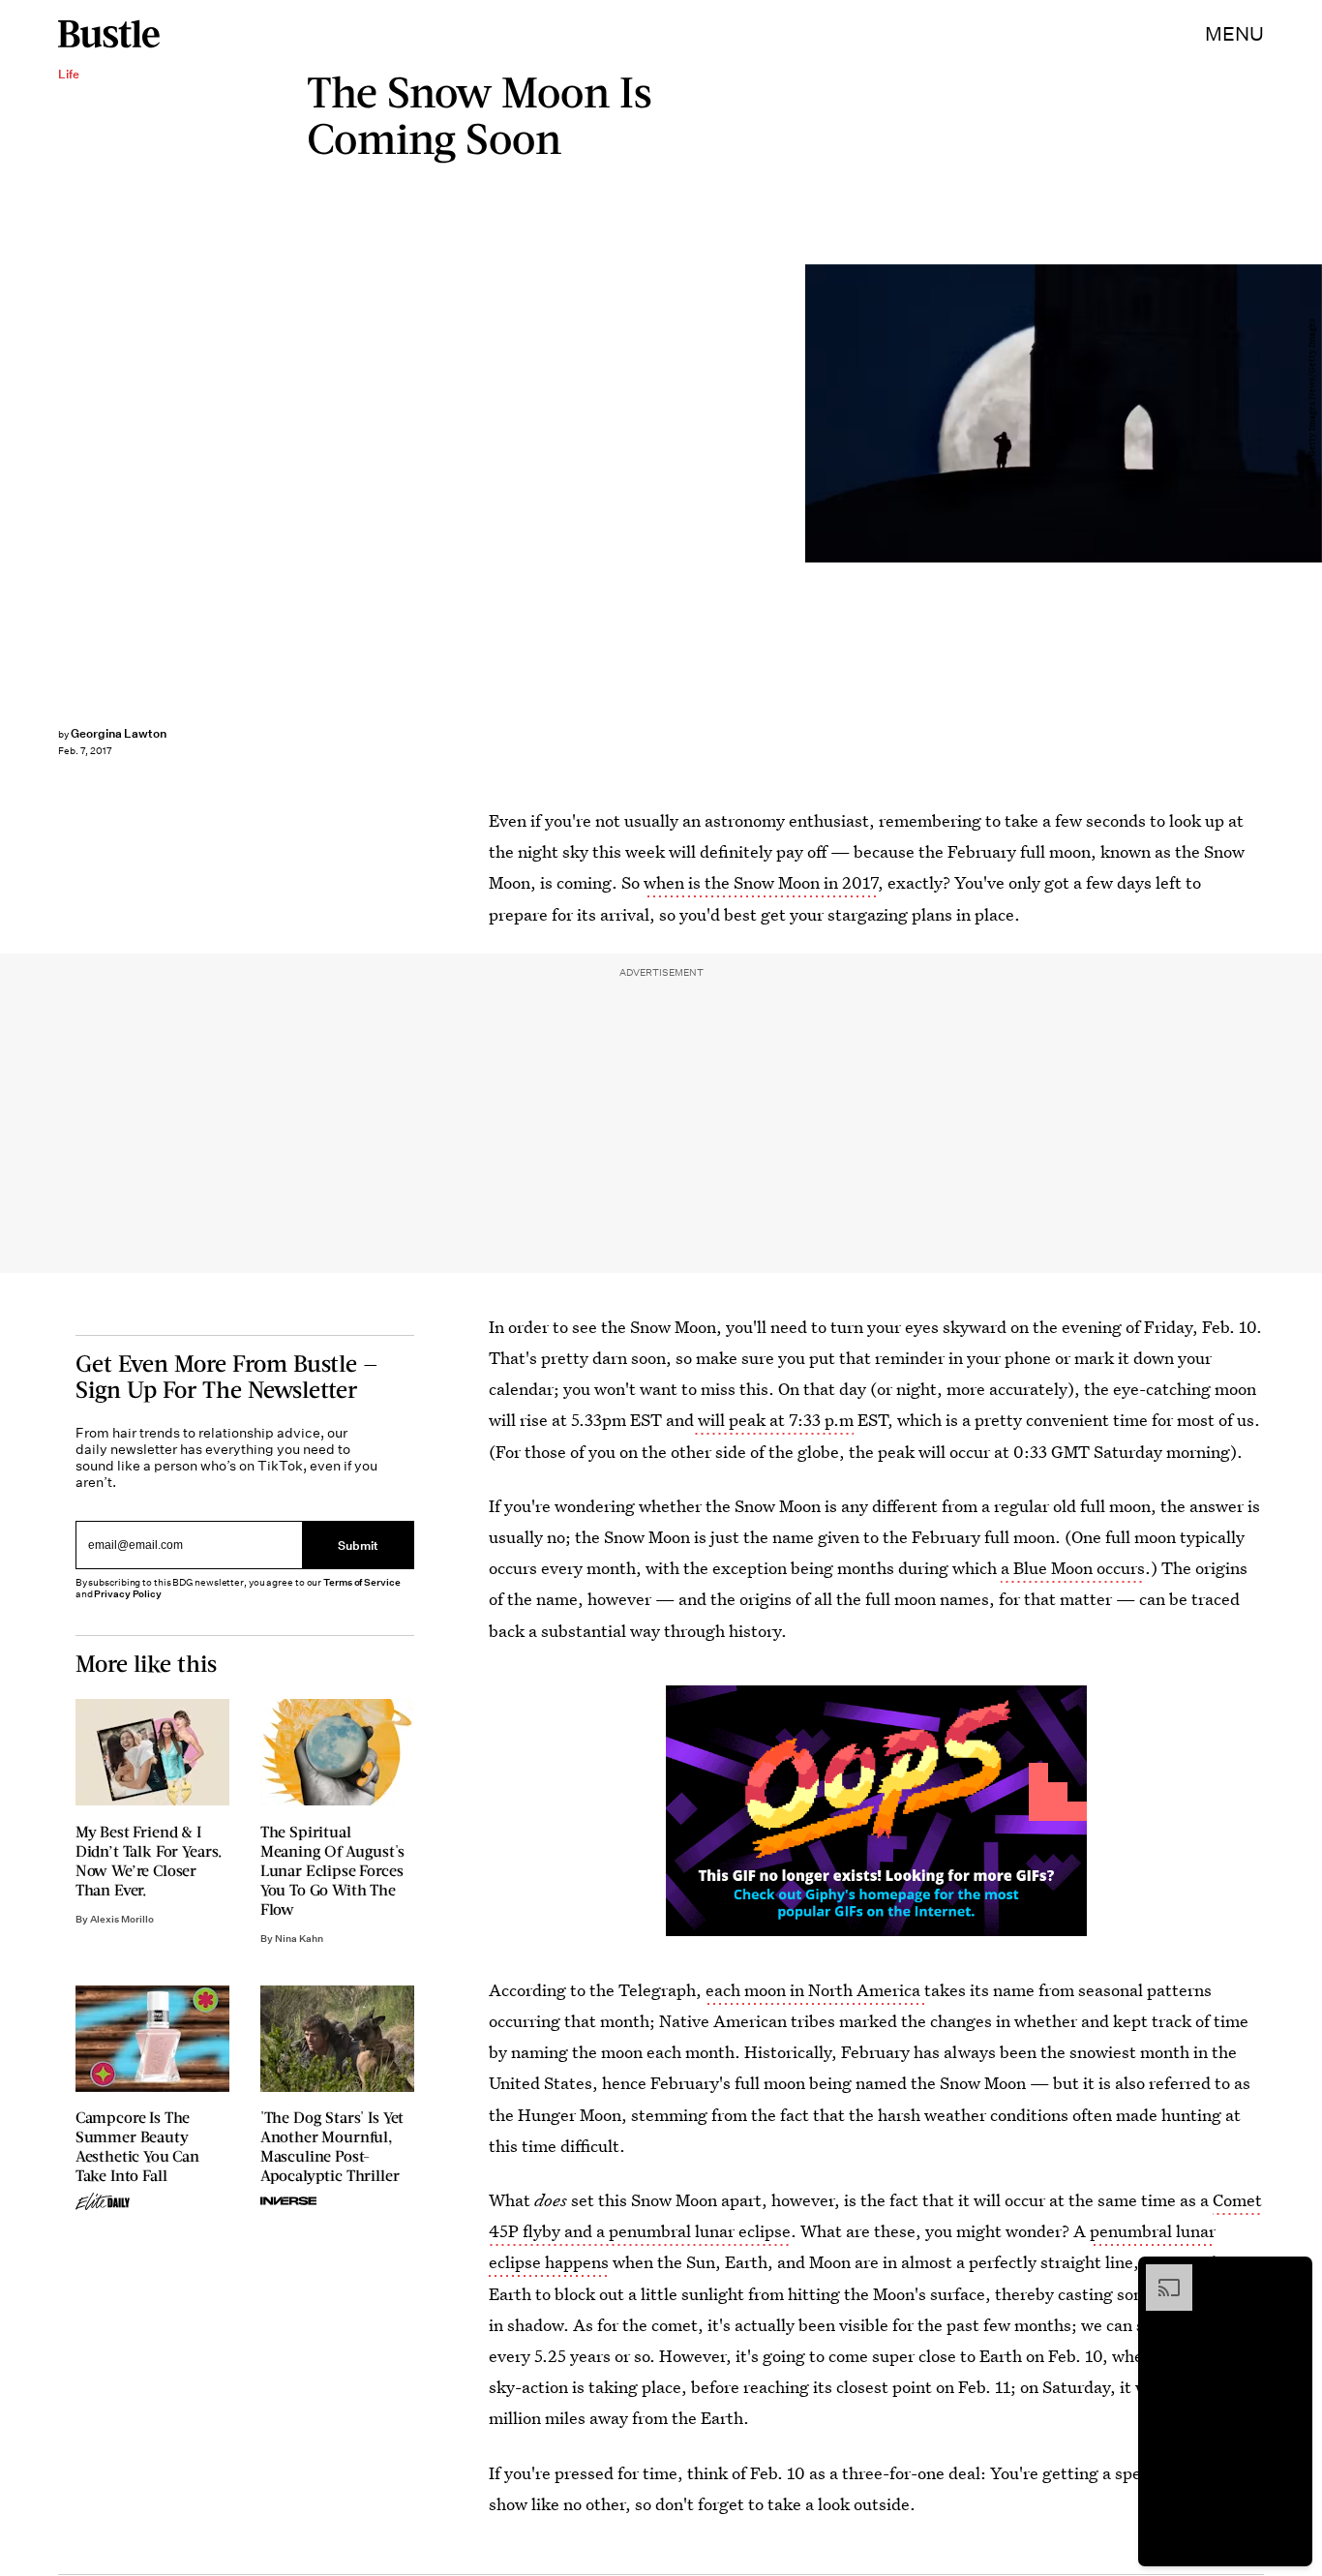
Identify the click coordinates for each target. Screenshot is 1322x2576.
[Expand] (1159, 2274)
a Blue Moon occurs (1073, 1568)
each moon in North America (815, 1990)
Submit (358, 1545)
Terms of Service (361, 1582)
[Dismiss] (1291, 2274)
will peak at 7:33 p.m (774, 1420)
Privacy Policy (128, 1594)
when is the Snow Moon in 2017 (761, 882)
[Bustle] (109, 34)
